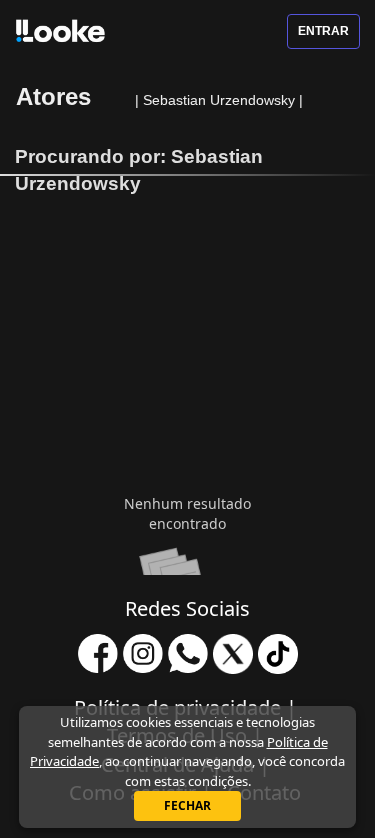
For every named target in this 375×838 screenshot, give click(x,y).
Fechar (187, 805)
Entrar (323, 31)
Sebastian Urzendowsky (221, 100)
